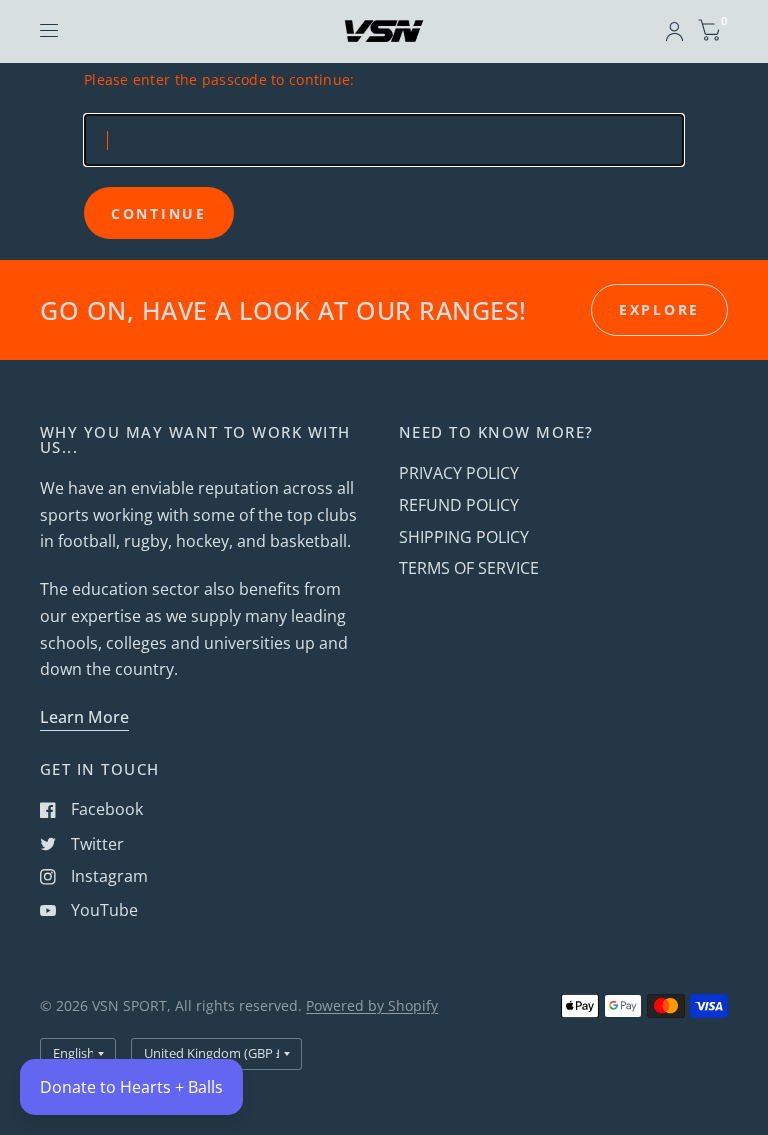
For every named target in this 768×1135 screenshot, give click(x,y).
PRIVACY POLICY (459, 473)
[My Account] (674, 31)
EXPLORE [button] (659, 309)
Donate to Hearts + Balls (131, 1087)
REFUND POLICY (459, 505)
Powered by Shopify (372, 1005)
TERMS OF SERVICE (469, 568)
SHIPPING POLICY (464, 537)
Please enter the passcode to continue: (219, 79)
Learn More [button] (84, 717)
